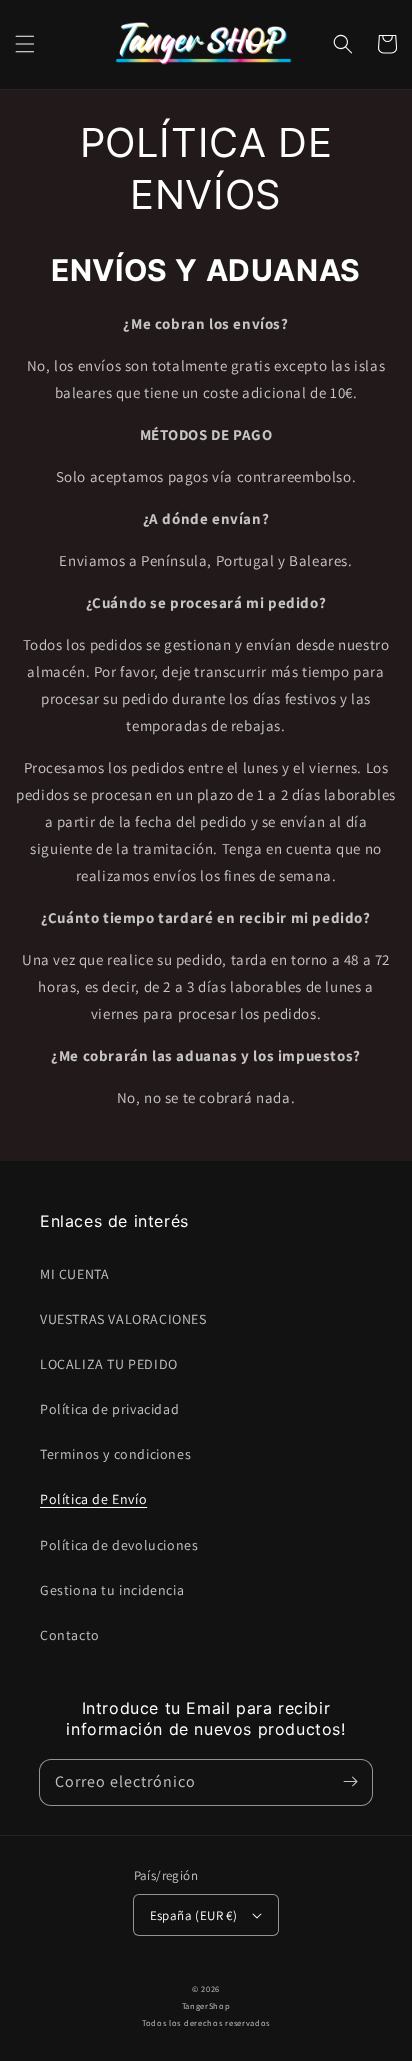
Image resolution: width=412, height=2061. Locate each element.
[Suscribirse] (350, 1782)
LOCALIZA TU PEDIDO (109, 1364)
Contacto (70, 1635)
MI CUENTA (74, 1274)
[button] (25, 44)
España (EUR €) (194, 1915)
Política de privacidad (109, 1409)
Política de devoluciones (119, 1545)
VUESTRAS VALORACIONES (123, 1319)
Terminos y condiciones (115, 1454)
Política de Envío (93, 1499)
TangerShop (206, 2005)
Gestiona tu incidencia (112, 1590)
